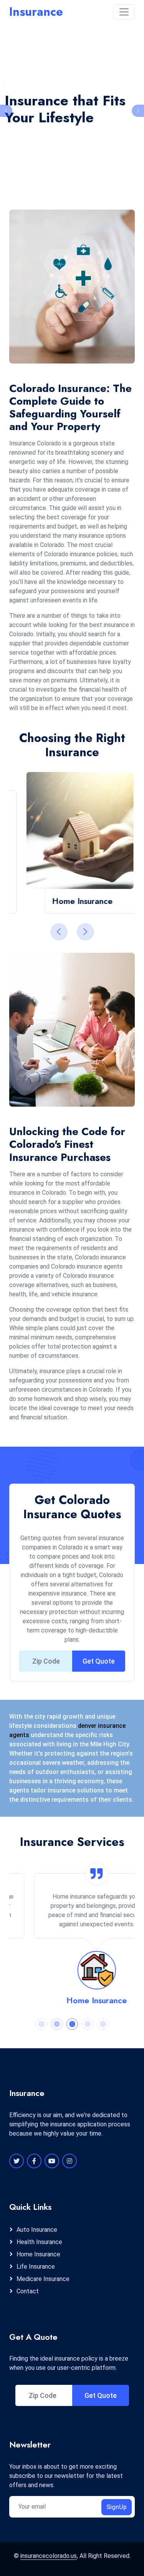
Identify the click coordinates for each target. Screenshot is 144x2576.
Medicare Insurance (43, 2279)
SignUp (117, 2507)
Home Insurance (72, 2000)
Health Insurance (39, 2242)
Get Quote (99, 1661)
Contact (28, 2291)
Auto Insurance (37, 2230)
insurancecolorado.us (49, 2556)
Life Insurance (36, 2267)
